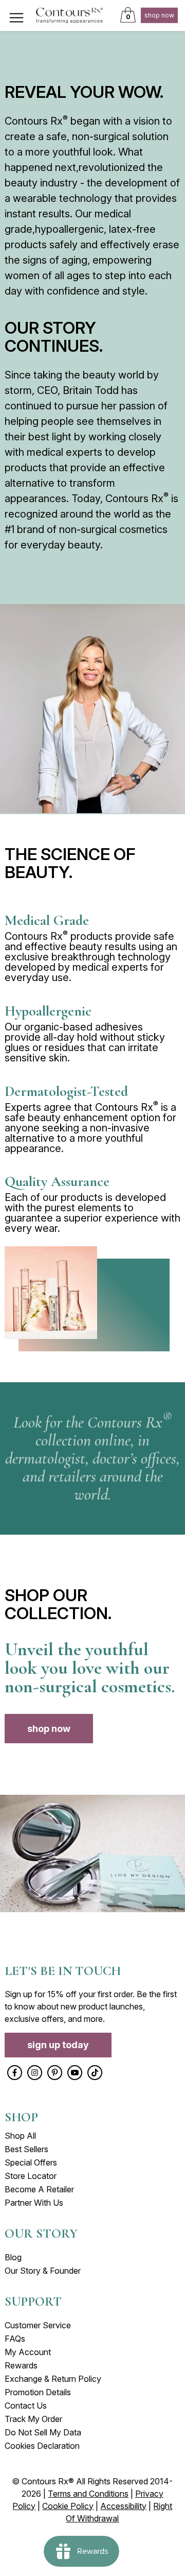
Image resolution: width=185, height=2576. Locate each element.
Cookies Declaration (42, 2446)
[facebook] (15, 2073)
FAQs (15, 2339)
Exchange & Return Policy (53, 2379)
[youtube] (75, 2073)
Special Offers (31, 2162)
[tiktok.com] (95, 2073)
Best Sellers (26, 2149)
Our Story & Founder (43, 2271)
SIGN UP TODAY (58, 2045)
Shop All (20, 2136)
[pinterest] (55, 2073)
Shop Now (159, 15)
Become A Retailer (39, 2189)
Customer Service (38, 2325)
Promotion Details (38, 2392)
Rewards (21, 2365)
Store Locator (31, 2176)
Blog (13, 2257)
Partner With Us (34, 2203)
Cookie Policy (68, 2506)
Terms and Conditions (88, 2494)
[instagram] (35, 2073)
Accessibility (123, 2506)
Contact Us (26, 2406)
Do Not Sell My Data (43, 2432)
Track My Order (33, 2419)
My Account (28, 2352)
